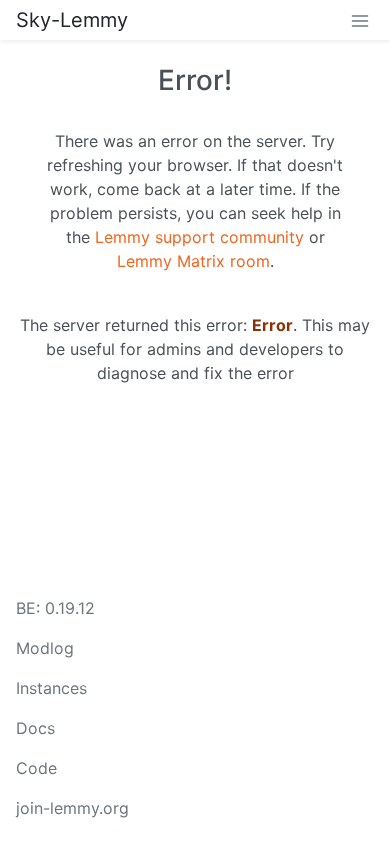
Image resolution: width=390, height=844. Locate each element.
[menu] (360, 20)
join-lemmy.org (72, 808)
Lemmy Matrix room (193, 261)
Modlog (45, 648)
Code (36, 768)
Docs (35, 728)
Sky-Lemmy (72, 20)
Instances (51, 688)
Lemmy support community (199, 237)
